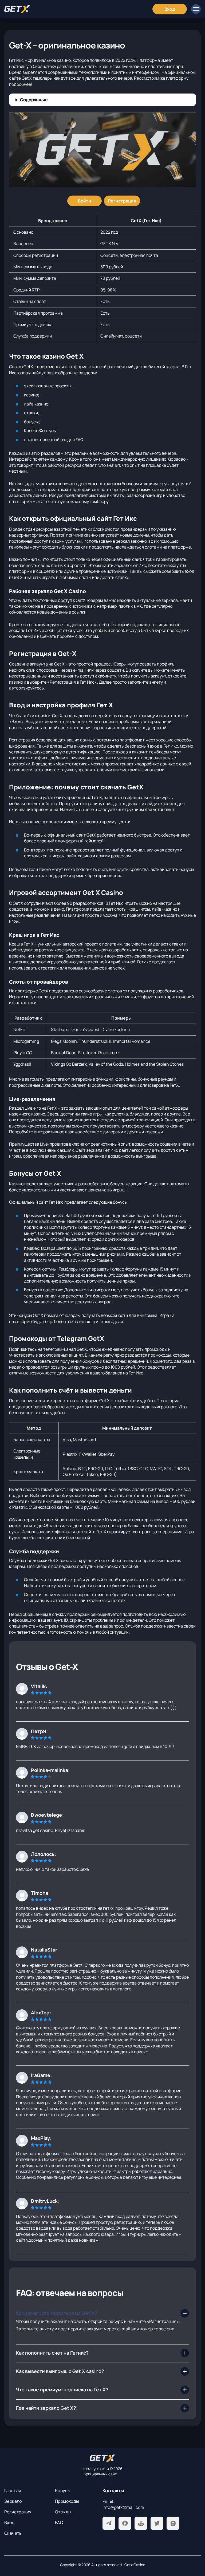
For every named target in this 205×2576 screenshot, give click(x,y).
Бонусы (63, 2490)
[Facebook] (125, 2523)
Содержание (34, 100)
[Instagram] (173, 2523)
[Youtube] (141, 2523)
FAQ (59, 2522)
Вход (9, 2522)
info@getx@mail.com (123, 2507)
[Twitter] (157, 2523)
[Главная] (17, 9)
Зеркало (13, 2501)
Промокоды (67, 2501)
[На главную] (102, 2458)
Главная (13, 2490)
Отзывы (63, 2512)
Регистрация (18, 2512)
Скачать (13, 2533)
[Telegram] (109, 2523)
